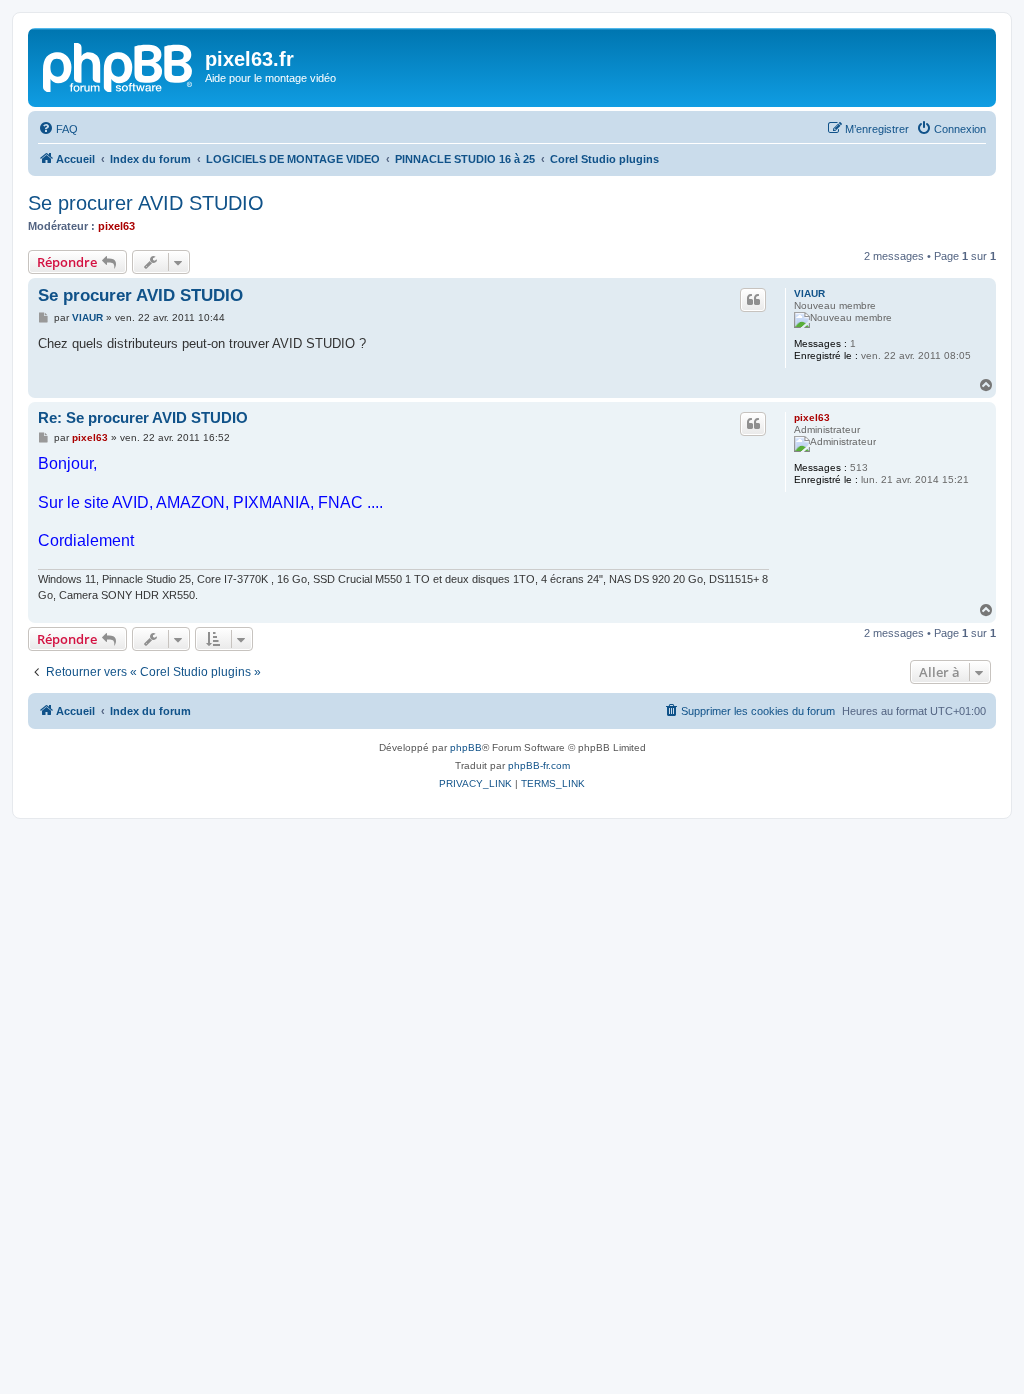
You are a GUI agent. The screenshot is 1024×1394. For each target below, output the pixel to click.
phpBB (466, 747)
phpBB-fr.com (539, 765)
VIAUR (809, 293)
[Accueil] (119, 65)
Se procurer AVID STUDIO (146, 203)
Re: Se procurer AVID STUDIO (143, 417)
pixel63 (116, 226)
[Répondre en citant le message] (753, 300)
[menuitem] (58, 129)
